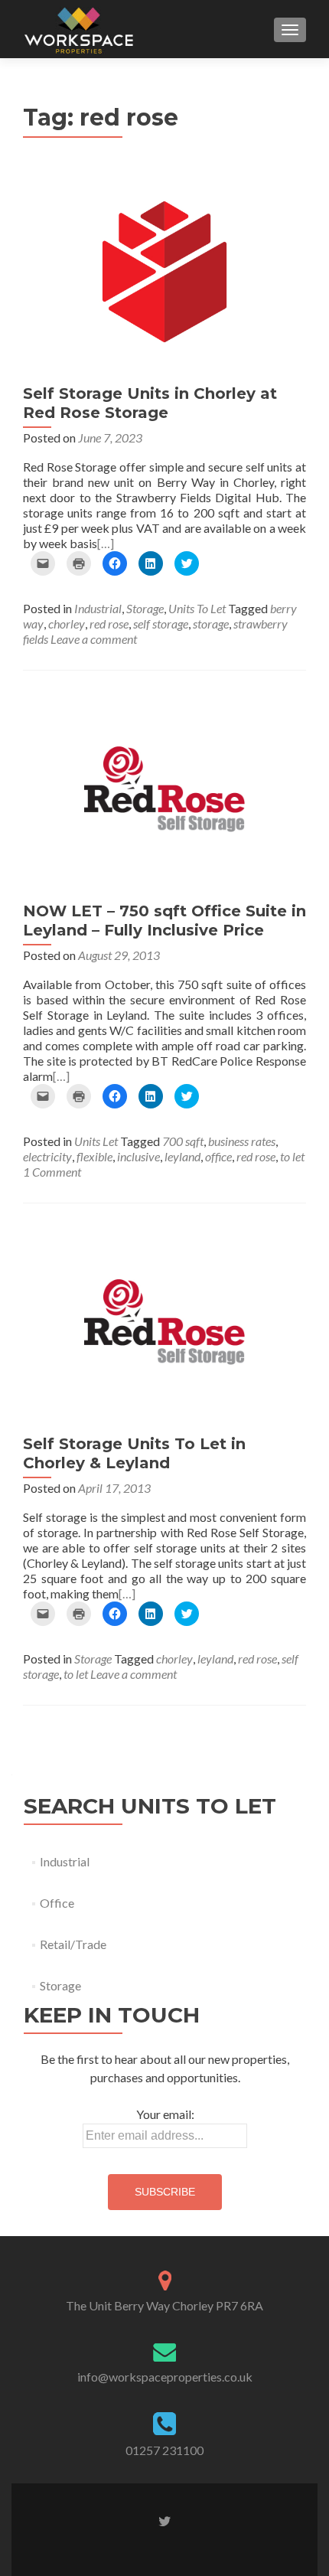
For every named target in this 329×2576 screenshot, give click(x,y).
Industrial (98, 608)
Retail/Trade (73, 1944)
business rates (242, 1141)
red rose (109, 624)
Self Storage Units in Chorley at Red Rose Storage (150, 403)
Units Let (96, 1141)
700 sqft (183, 1141)
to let (292, 1156)
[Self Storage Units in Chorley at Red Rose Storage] (164, 270)
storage (211, 624)
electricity (47, 1156)
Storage (145, 608)
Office (57, 1903)
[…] (106, 543)
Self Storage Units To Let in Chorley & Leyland (134, 1453)
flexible (94, 1156)
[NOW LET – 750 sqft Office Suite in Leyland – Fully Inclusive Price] (164, 787)
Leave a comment (94, 639)
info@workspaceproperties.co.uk (165, 2377)
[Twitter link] (165, 2520)
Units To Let (197, 608)
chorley (67, 624)
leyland (182, 1156)
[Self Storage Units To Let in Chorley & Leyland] (164, 1320)
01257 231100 (164, 2450)
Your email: (165, 2114)
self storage (161, 624)
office (218, 1156)
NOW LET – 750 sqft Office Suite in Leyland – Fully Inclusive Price (164, 921)
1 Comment (52, 1172)
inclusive (138, 1156)
